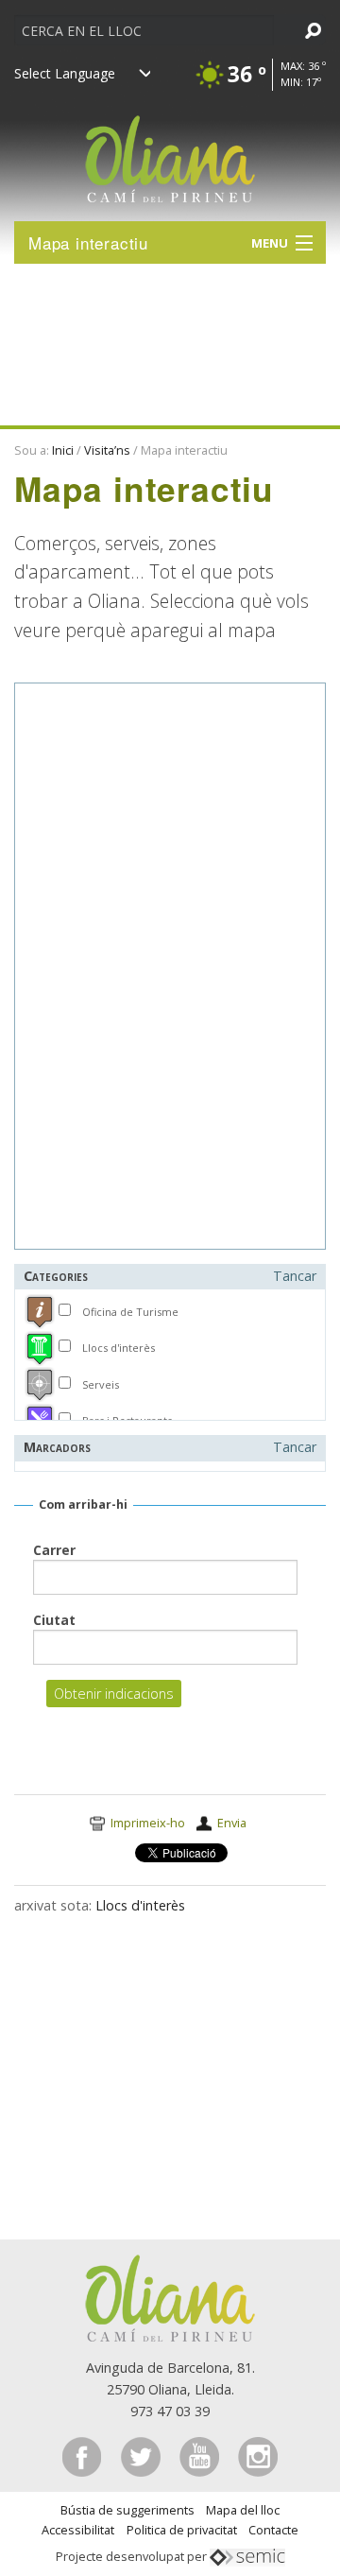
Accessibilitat (78, 2530)
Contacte (273, 2530)
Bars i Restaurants (127, 1420)
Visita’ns (107, 450)
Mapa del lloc (243, 2510)
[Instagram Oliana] (258, 2455)
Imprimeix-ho (148, 1823)
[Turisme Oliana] (170, 2297)
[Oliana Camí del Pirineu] (170, 150)
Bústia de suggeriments (127, 2510)
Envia (232, 1823)
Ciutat (54, 1620)
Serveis (101, 1384)
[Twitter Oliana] (143, 2455)
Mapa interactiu (88, 242)
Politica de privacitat (182, 2530)
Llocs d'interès (119, 1348)
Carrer (54, 1550)
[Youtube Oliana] (201, 2455)
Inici (63, 450)
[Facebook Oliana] (84, 2455)
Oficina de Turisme (130, 1312)
